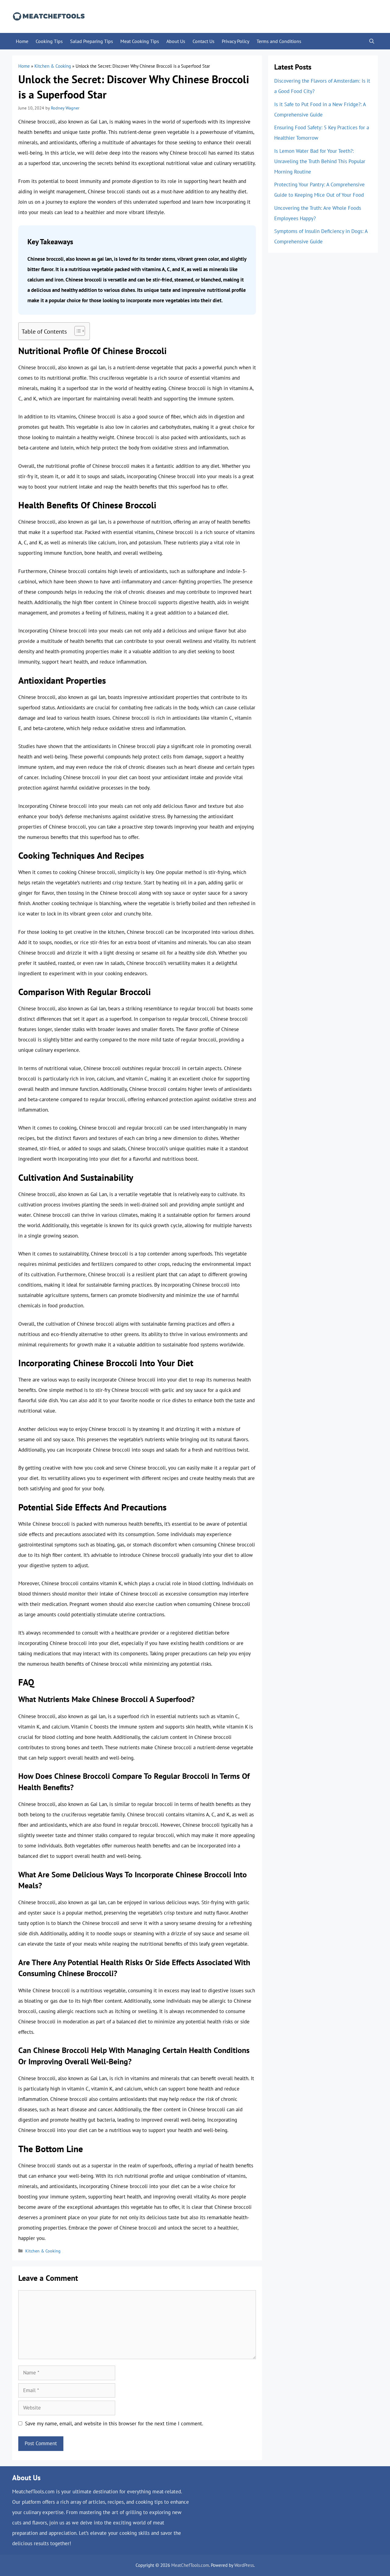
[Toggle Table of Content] (77, 331)
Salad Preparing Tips (92, 41)
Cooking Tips (49, 41)
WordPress (244, 2565)
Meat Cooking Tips (140, 41)
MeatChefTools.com (190, 2565)
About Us (176, 41)
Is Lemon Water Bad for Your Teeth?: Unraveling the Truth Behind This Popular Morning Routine (320, 161)
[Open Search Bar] (372, 41)
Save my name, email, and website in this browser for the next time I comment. (114, 2424)
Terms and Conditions (279, 41)
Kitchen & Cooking (53, 66)
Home (22, 41)
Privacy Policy (236, 41)
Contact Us (204, 41)
